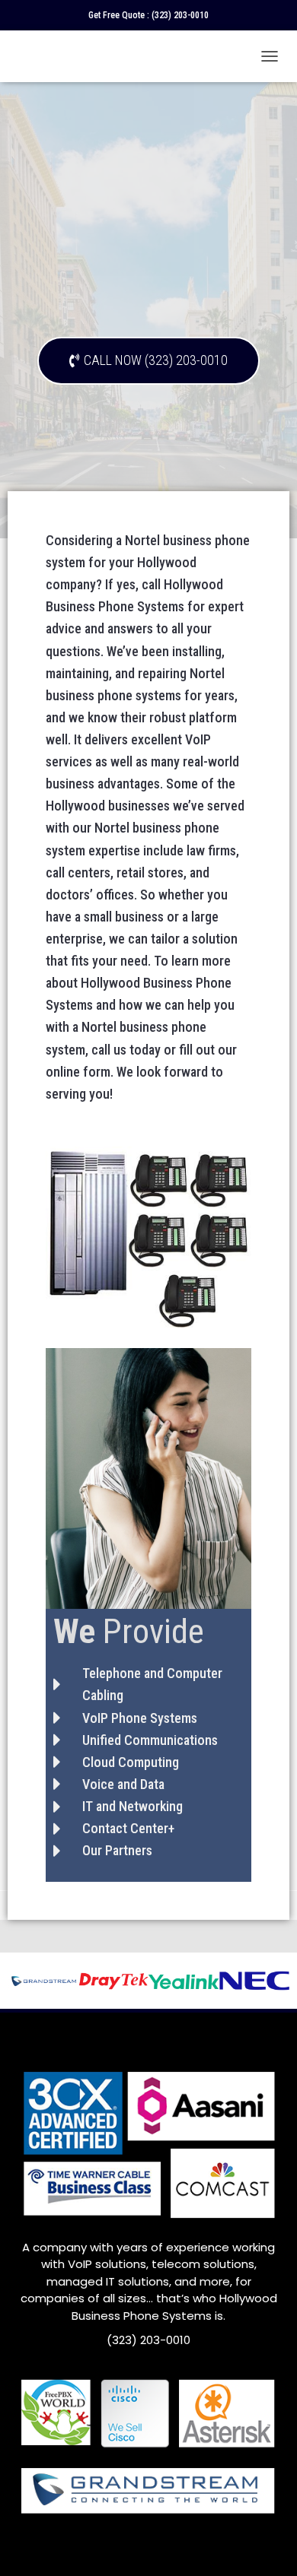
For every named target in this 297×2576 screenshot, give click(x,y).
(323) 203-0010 (180, 15)
